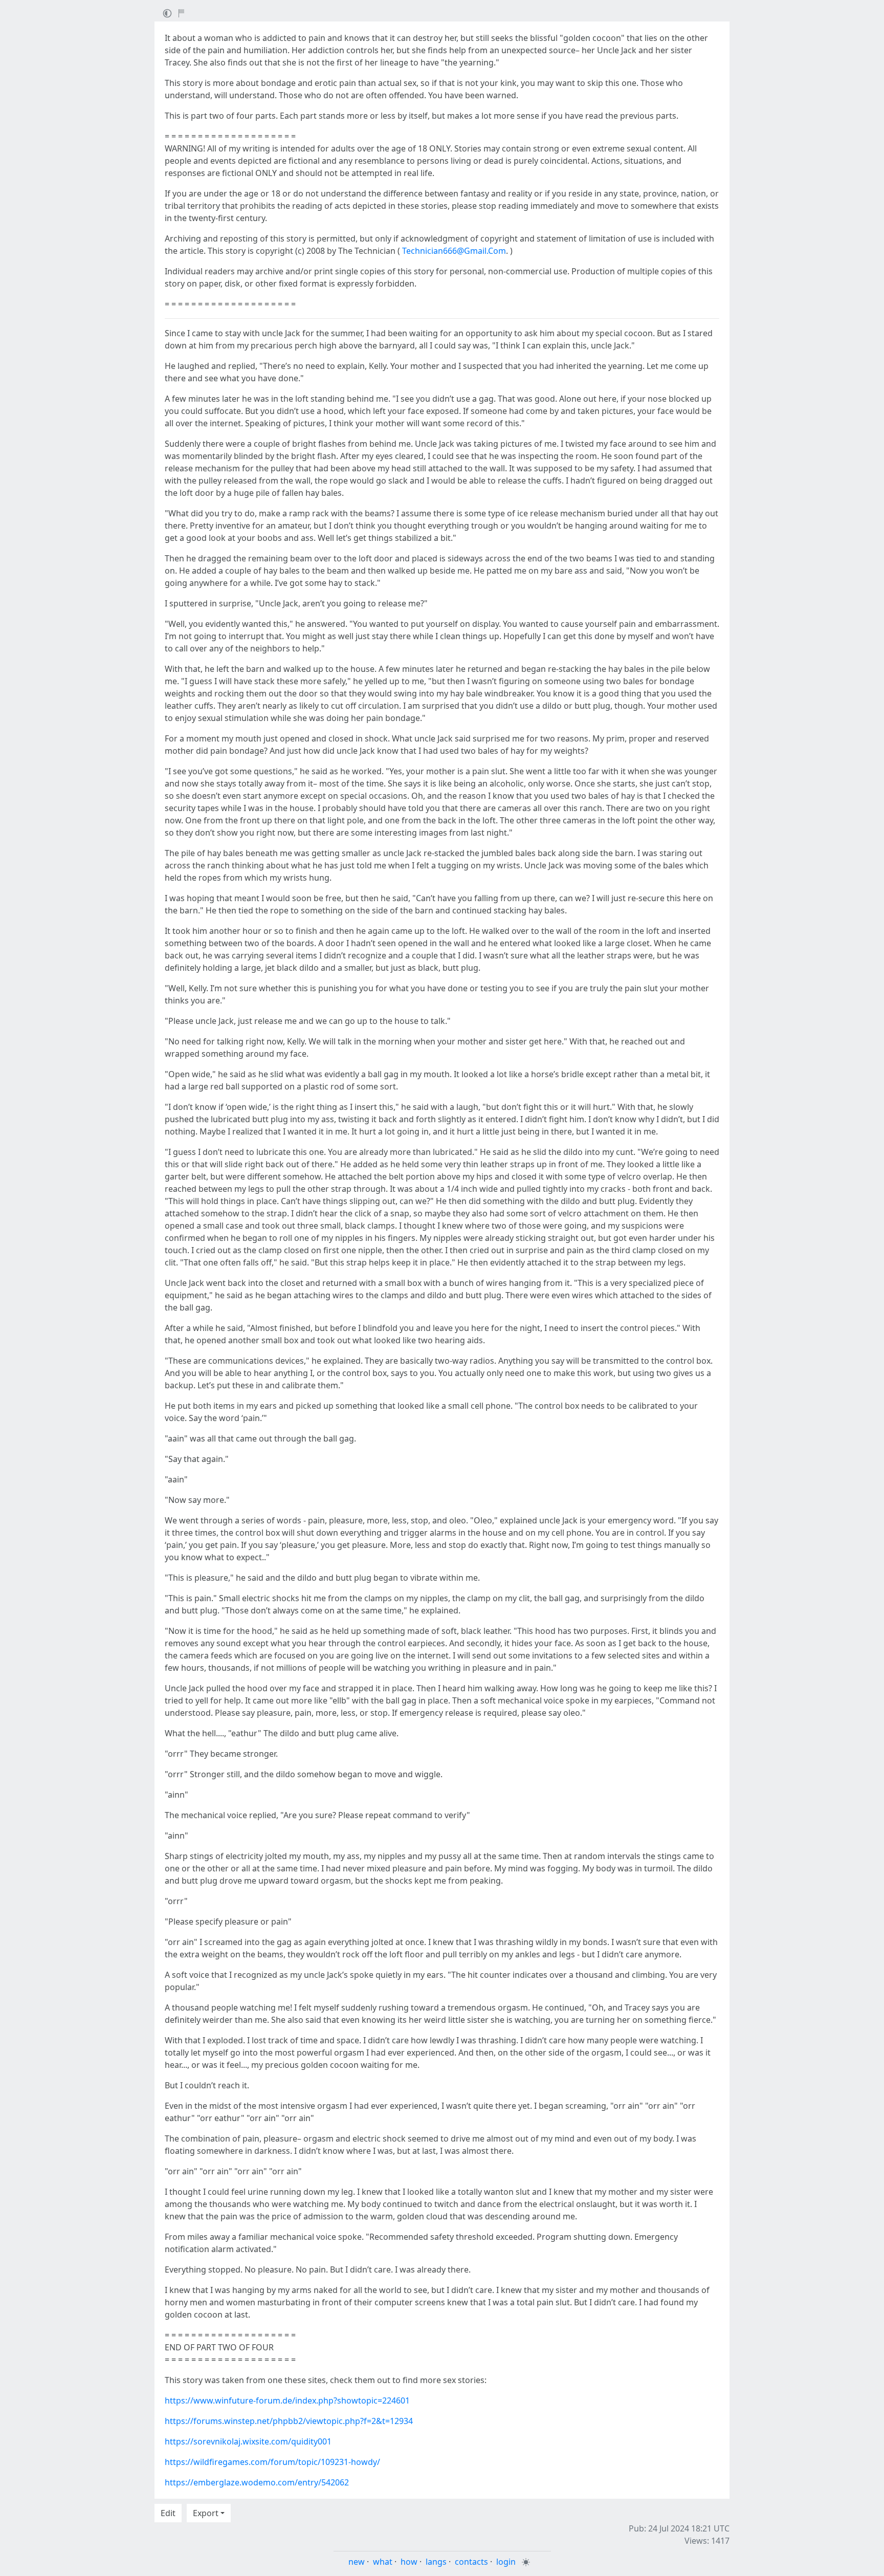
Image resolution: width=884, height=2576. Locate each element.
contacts (471, 2562)
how (409, 2562)
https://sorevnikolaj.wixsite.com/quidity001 (248, 2441)
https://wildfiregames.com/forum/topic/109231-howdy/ (272, 2462)
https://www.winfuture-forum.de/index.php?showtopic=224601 (287, 2400)
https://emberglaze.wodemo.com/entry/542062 (257, 2482)
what (383, 2562)
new (357, 2562)
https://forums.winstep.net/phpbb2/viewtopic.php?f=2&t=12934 (289, 2421)
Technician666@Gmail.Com (454, 251)
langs (436, 2562)
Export (206, 2513)
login (506, 2562)
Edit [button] (168, 2513)
